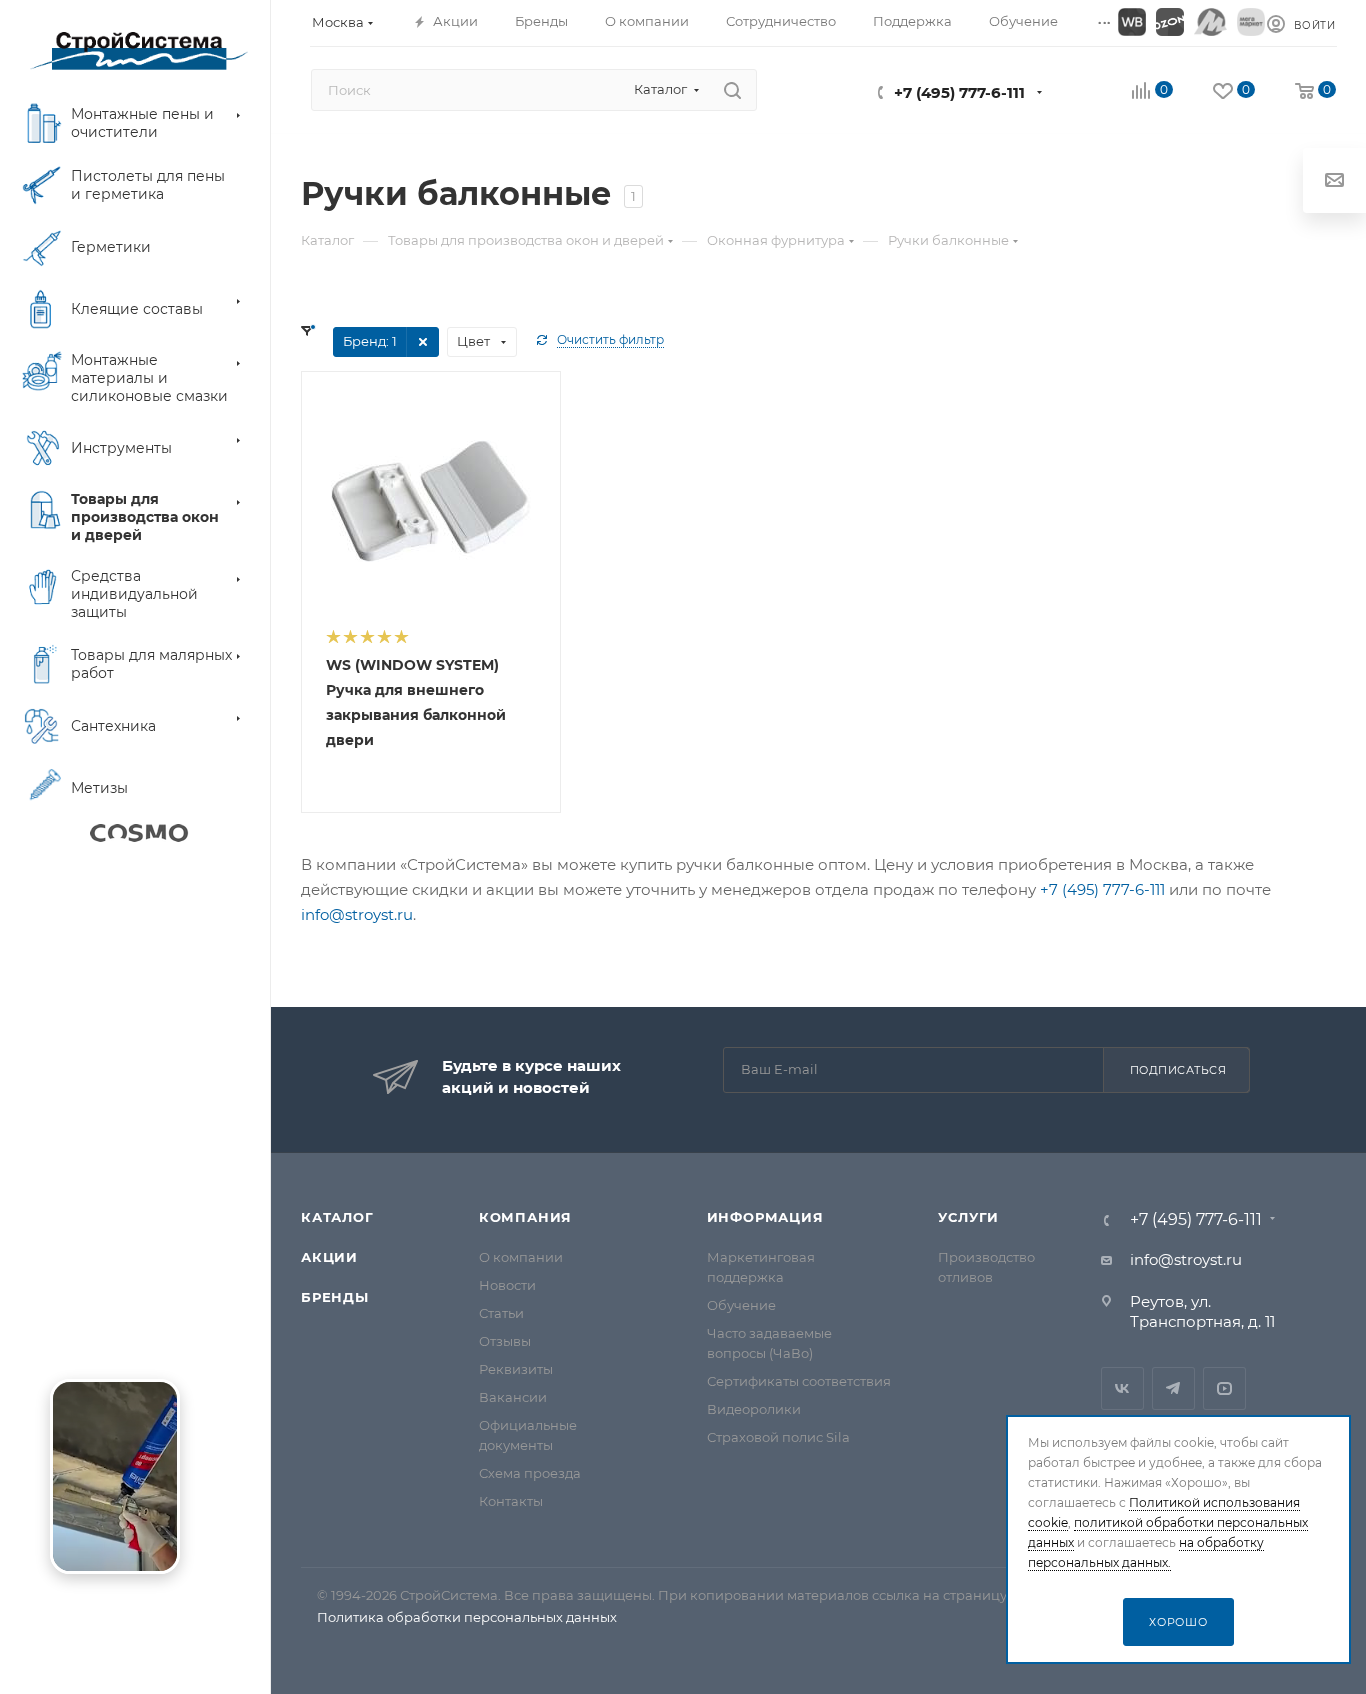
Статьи (501, 1313)
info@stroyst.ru (357, 914)
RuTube (1224, 1388)
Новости (507, 1285)
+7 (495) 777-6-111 (959, 92)
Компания (525, 1217)
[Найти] (732, 90)
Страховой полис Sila (778, 1437)
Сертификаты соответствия (799, 1381)
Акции (329, 1257)
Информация (765, 1217)
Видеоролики (754, 1409)
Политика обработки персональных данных (467, 1617)
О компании (521, 1257)
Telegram (1173, 1388)
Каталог (337, 1217)
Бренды (335, 1297)
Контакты (511, 1501)
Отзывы (505, 1341)
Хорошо (1178, 1622)
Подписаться (1178, 1070)
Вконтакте (1122, 1388)
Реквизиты (516, 1369)
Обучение (741, 1305)
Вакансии (513, 1397)
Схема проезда (530, 1473)
